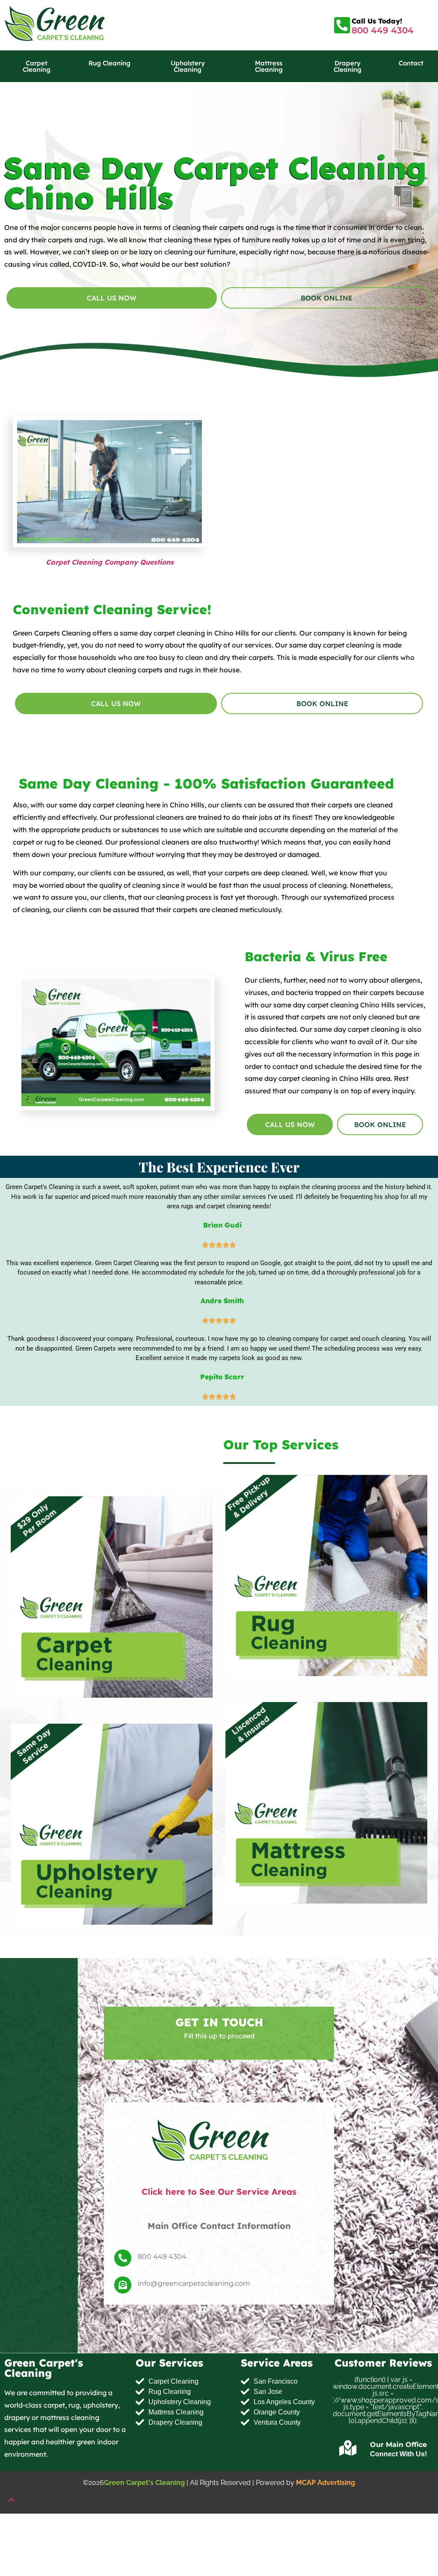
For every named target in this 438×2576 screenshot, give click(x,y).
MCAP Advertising (326, 2483)
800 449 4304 (383, 30)
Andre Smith (222, 1301)
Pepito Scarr (222, 1376)
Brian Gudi (222, 1225)
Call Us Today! (377, 21)
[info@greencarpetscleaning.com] (123, 2285)
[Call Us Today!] (342, 25)
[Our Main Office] (348, 2448)
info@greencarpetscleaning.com (194, 2283)
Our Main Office (398, 2445)
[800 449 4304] (123, 2258)
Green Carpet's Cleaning (144, 2483)
